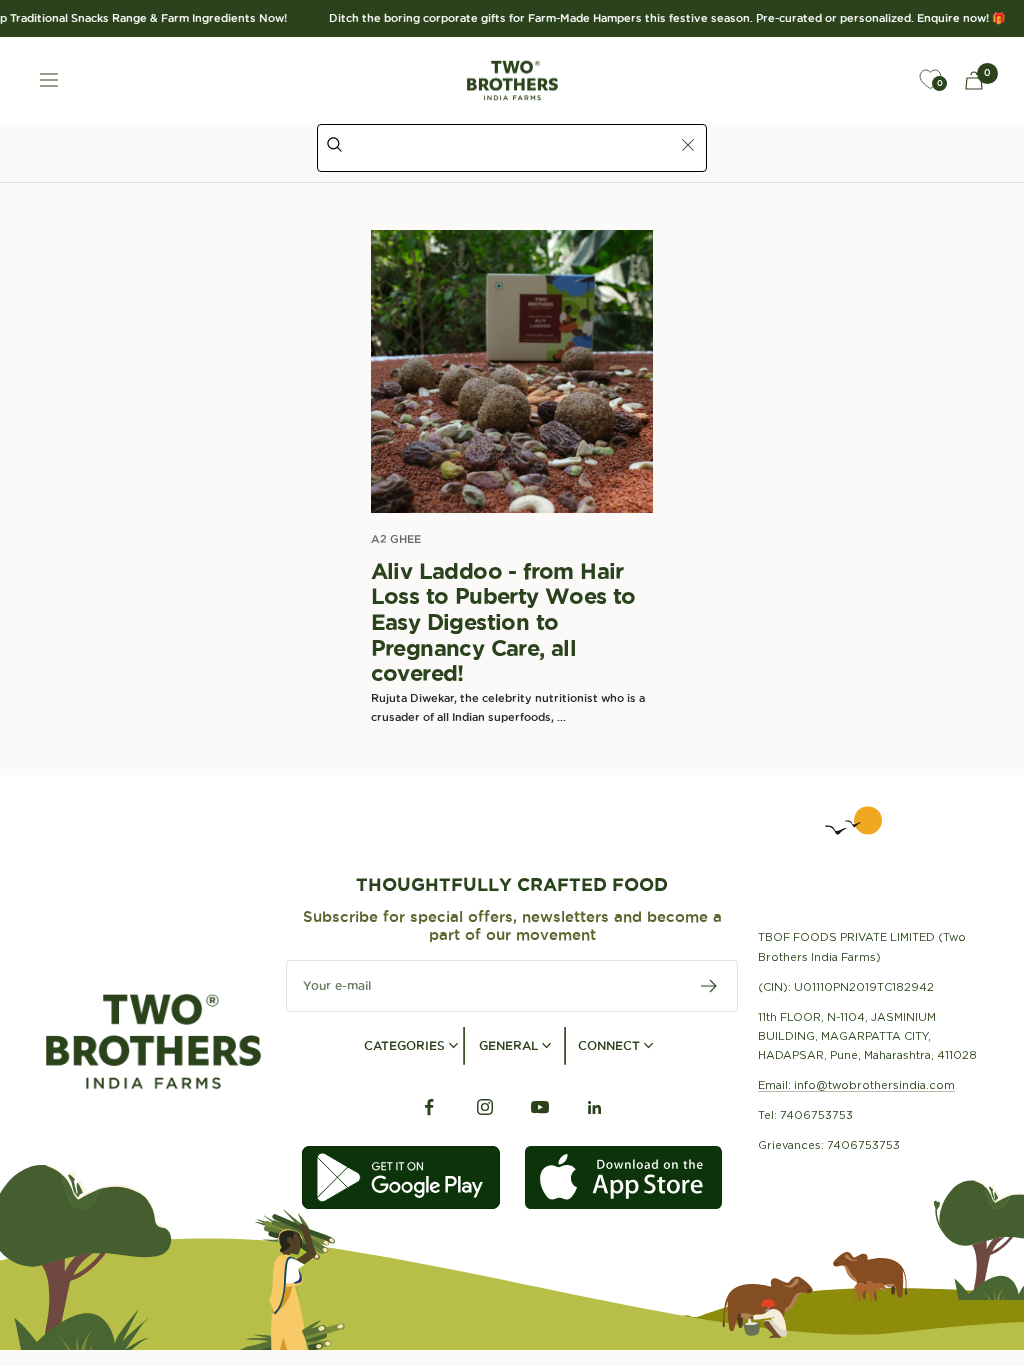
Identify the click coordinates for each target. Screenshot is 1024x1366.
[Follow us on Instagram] (484, 1107)
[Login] (884, 80)
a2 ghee (396, 539)
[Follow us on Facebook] (429, 1107)
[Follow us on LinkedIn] (594, 1107)
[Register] (709, 986)
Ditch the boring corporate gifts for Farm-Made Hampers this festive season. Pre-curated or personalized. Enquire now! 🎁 (656, 18)
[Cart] (974, 80)
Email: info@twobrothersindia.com (856, 1085)
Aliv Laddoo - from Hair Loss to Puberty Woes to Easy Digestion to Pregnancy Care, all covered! (503, 622)
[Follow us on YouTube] (539, 1107)
